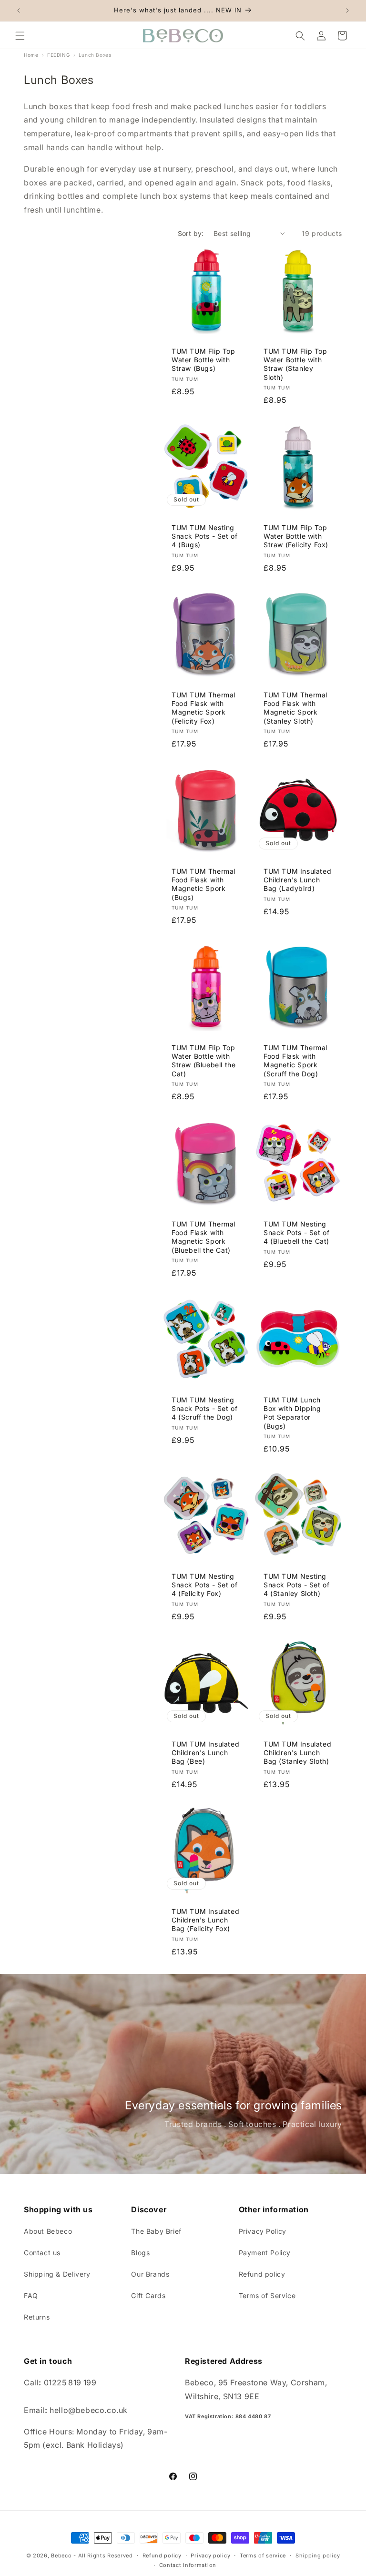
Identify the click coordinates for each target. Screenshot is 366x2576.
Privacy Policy (263, 2231)
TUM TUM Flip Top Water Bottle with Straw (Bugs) (203, 360)
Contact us (42, 2253)
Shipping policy (318, 2556)
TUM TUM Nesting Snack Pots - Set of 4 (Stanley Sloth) (296, 1585)
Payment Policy (265, 2253)
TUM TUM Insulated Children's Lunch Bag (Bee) (205, 1753)
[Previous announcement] (19, 10)
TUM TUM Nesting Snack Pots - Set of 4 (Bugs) (204, 536)
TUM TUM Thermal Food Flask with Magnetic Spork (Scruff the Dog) (295, 1061)
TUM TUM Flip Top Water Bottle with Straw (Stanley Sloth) (295, 364)
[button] (20, 36)
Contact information (188, 2565)
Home (31, 55)
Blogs (140, 2253)
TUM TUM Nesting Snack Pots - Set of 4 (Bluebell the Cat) (296, 1232)
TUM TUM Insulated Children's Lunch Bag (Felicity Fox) (205, 1920)
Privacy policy (210, 2556)
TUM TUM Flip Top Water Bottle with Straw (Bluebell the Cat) (203, 1061)
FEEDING (58, 55)
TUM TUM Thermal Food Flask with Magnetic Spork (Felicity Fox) (203, 708)
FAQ (31, 2295)
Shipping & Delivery (57, 2274)
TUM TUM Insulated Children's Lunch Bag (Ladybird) (297, 880)
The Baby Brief (156, 2231)
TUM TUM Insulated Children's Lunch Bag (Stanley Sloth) (297, 1753)
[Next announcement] (347, 10)
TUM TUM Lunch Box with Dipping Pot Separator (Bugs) (292, 1413)
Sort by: (191, 233)
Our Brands (150, 2274)
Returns (37, 2317)
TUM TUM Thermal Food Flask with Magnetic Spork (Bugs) (203, 884)
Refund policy (262, 2274)
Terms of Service (267, 2295)
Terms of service (263, 2556)
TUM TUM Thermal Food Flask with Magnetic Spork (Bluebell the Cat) (203, 1237)
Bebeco (61, 2556)
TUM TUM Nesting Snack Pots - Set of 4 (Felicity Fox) (204, 1585)
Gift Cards (148, 2295)
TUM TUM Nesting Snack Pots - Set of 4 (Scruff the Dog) (204, 1408)
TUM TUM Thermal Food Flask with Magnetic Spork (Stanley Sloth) (295, 708)
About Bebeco (48, 2231)
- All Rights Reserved (103, 2556)
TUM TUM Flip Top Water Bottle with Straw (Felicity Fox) (296, 536)
